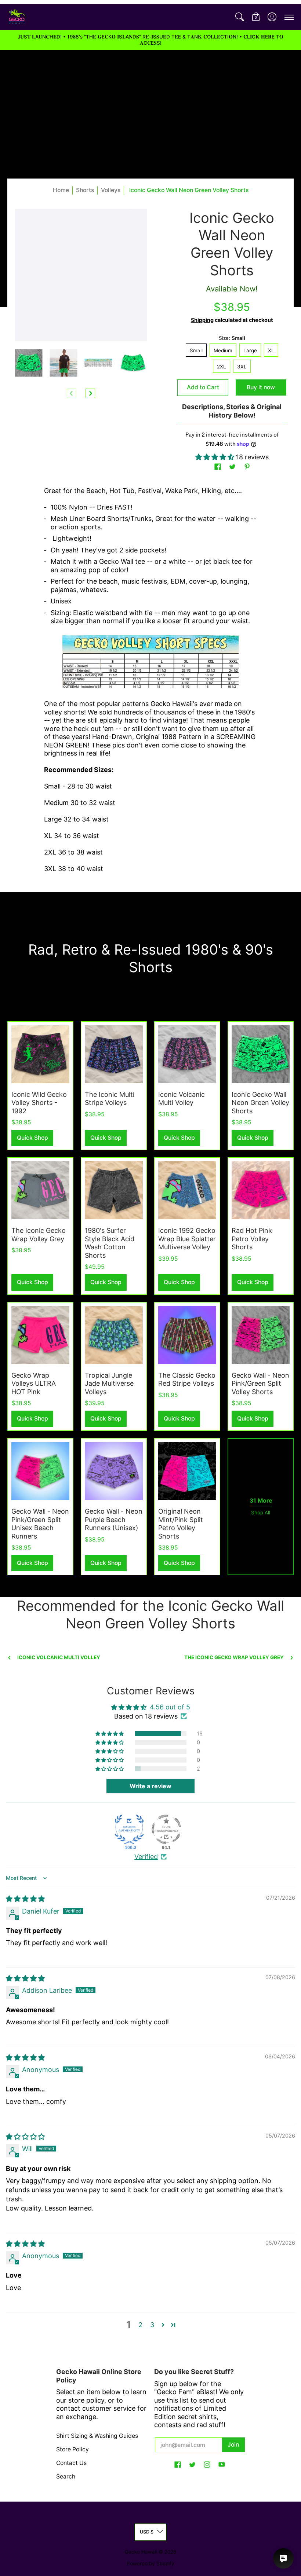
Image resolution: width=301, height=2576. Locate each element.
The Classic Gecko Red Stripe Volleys (187, 1379)
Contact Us (71, 2463)
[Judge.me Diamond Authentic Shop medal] (129, 1829)
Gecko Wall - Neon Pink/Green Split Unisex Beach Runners (40, 1524)
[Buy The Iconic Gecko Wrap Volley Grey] (40, 1190)
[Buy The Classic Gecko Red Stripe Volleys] (187, 1335)
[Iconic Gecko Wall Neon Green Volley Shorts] (28, 363)
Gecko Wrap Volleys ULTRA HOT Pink (34, 1383)
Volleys (111, 190)
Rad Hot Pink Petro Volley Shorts (252, 1239)
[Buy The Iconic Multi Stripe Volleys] (114, 1054)
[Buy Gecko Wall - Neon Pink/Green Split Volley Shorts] (261, 1335)
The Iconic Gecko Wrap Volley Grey (39, 1235)
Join (233, 2445)
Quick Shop (32, 1138)
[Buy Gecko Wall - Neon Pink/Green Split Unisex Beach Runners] (40, 1471)
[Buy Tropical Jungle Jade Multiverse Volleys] (114, 1335)
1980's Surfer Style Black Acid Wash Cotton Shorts (110, 1243)
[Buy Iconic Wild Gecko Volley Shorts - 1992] (40, 1054)
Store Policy (72, 2449)
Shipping (202, 320)
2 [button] (140, 2325)
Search (66, 2476)
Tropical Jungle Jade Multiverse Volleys (109, 1383)
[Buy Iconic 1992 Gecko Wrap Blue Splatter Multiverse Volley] (187, 1190)
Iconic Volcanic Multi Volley (182, 1099)
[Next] (90, 393)
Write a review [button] (150, 1786)
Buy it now (261, 387)
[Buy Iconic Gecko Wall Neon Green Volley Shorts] (261, 1054)
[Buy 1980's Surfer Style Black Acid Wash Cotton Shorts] (114, 1190)
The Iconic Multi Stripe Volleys (110, 1099)
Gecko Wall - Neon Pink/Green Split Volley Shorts (260, 1383)
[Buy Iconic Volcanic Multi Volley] (187, 1054)
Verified (146, 1857)
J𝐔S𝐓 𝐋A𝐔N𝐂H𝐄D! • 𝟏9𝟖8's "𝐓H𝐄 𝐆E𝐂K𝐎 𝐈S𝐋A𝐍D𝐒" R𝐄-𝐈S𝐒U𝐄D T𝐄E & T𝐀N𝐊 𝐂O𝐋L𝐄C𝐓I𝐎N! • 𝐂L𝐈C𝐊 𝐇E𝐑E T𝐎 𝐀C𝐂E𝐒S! (150, 40)
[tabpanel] (150, 682)
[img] (25, 1899)
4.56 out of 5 (170, 1707)
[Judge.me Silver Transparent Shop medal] (166, 1829)
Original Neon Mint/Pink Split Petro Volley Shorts (181, 1524)
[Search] (240, 17)
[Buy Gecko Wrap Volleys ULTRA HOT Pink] (40, 1335)
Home (61, 190)
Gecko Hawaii (141, 2552)
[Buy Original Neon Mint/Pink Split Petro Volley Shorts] (187, 1471)
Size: (232, 338)
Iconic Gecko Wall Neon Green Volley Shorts (260, 1103)
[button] (256, 17)
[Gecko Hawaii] (17, 17)
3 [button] (152, 2325)
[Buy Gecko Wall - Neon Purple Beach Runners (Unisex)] (114, 1471)
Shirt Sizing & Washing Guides (97, 2436)
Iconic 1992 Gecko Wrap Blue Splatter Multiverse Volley (187, 1239)
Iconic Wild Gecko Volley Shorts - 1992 (39, 1103)
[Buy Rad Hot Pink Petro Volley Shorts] (261, 1190)
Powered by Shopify (150, 2564)
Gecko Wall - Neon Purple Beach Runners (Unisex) (114, 1519)
